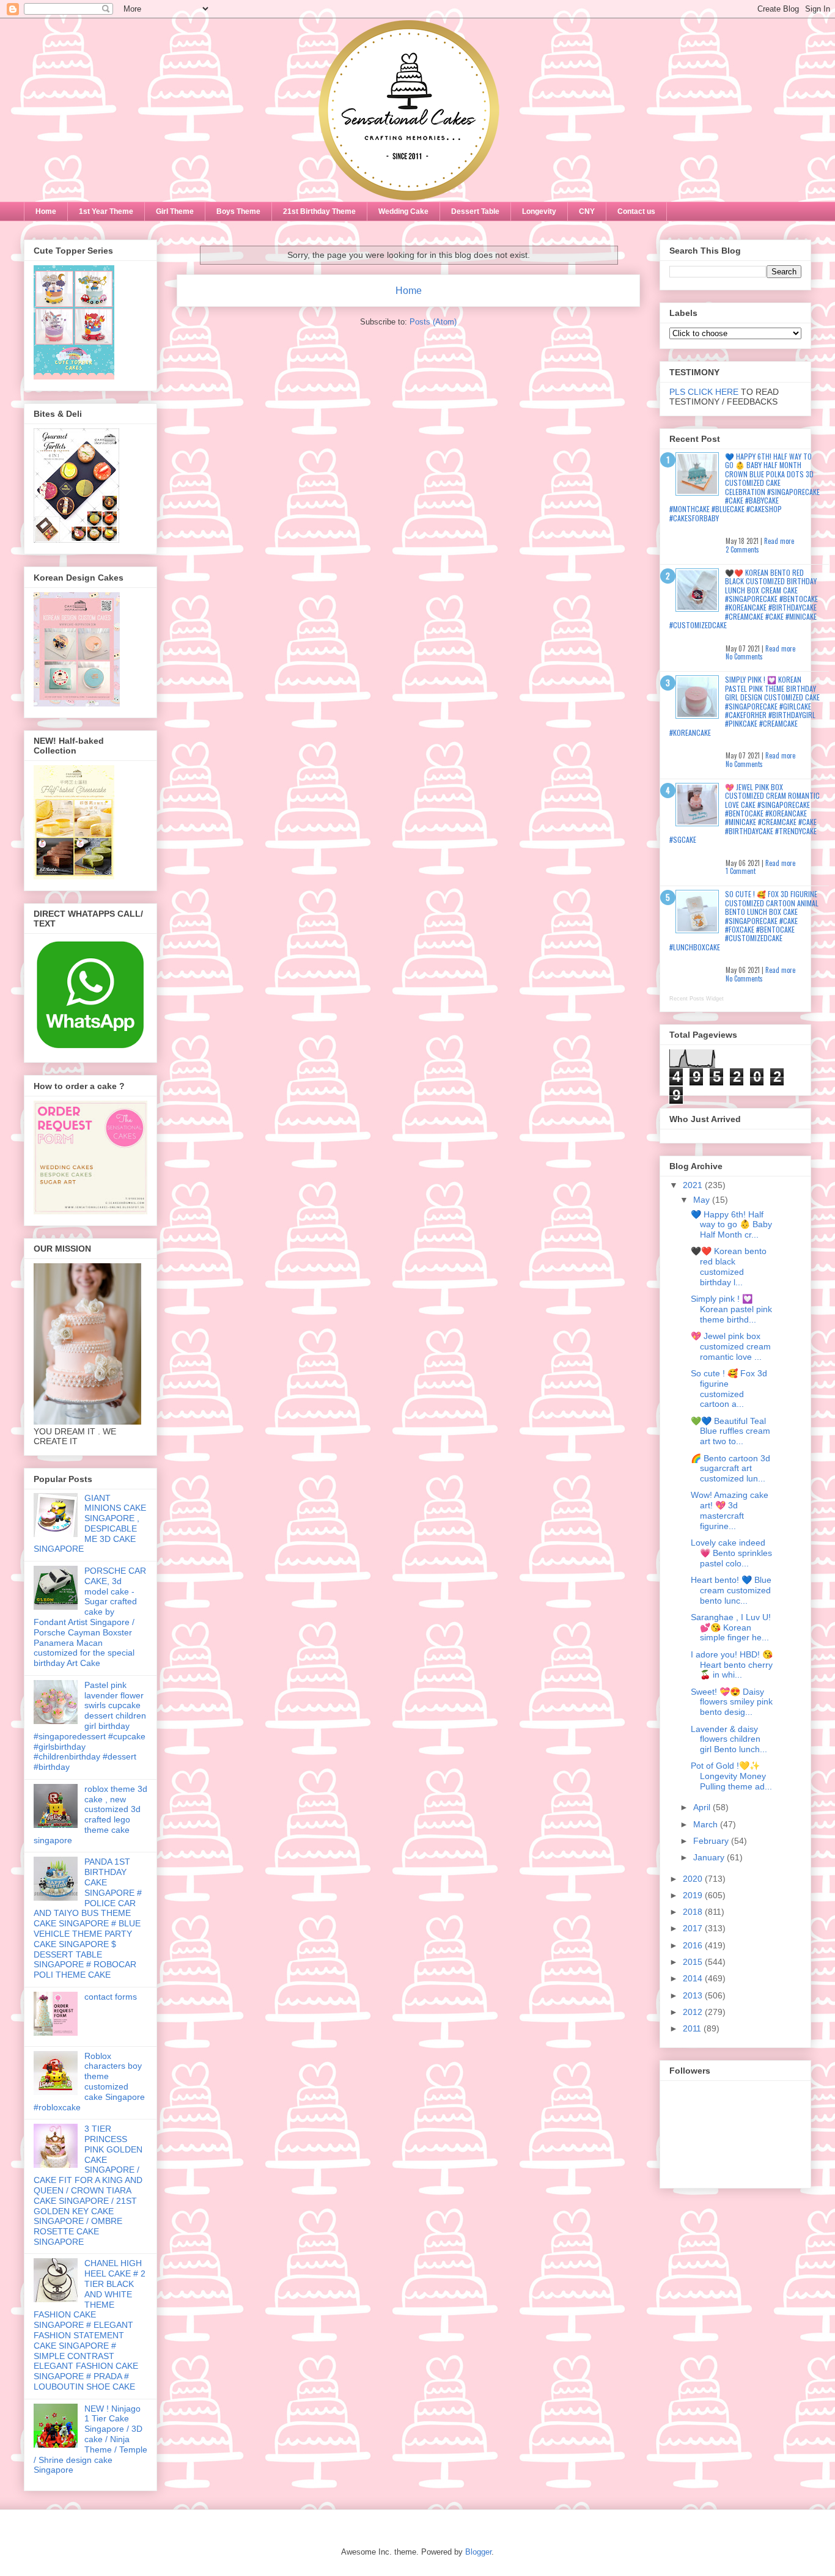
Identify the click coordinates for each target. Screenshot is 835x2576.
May (703, 1200)
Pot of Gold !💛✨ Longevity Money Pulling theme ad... (731, 1776)
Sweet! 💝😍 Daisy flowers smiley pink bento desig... (732, 1702)
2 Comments (742, 549)
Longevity (539, 211)
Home (46, 211)
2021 (694, 1185)
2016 (694, 1945)
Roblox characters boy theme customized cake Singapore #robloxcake (89, 2082)
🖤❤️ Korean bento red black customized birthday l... (729, 1266)
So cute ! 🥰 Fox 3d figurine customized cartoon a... (729, 1389)
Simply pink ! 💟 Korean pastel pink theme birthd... (731, 1309)
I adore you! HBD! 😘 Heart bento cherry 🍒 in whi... (732, 1665)
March (707, 1824)
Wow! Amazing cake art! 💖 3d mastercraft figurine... (730, 1510)
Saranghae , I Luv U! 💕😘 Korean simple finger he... (731, 1627)
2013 (694, 1995)
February (712, 1841)
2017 (694, 1928)
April (703, 1807)
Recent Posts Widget (697, 999)
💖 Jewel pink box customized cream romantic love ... (731, 1346)
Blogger (478, 2552)
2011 (693, 2028)
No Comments (744, 656)
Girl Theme (175, 211)
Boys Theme (238, 211)
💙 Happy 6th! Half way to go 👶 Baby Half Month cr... (731, 1225)
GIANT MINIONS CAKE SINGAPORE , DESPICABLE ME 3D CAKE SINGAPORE (90, 1524)
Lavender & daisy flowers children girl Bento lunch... (729, 1739)
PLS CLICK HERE (704, 392)
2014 (694, 1978)
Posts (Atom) (433, 322)
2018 (694, 1912)
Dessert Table (475, 211)
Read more (779, 541)
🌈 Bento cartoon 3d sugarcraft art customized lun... (730, 1469)
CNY (587, 211)
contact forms (111, 1997)
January (710, 1857)
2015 (694, 1962)
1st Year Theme (106, 211)
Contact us (636, 211)
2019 (694, 1895)
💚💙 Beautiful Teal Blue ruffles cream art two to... (730, 1431)
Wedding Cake (403, 211)
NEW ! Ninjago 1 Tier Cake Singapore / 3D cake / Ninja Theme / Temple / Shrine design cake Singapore (90, 2439)
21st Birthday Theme (319, 211)
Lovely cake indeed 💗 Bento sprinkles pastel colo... (731, 1553)
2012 (694, 2012)
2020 (694, 1879)
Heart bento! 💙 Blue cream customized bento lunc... (731, 1590)
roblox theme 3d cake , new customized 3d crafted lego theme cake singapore (90, 1815)
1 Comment (741, 871)
